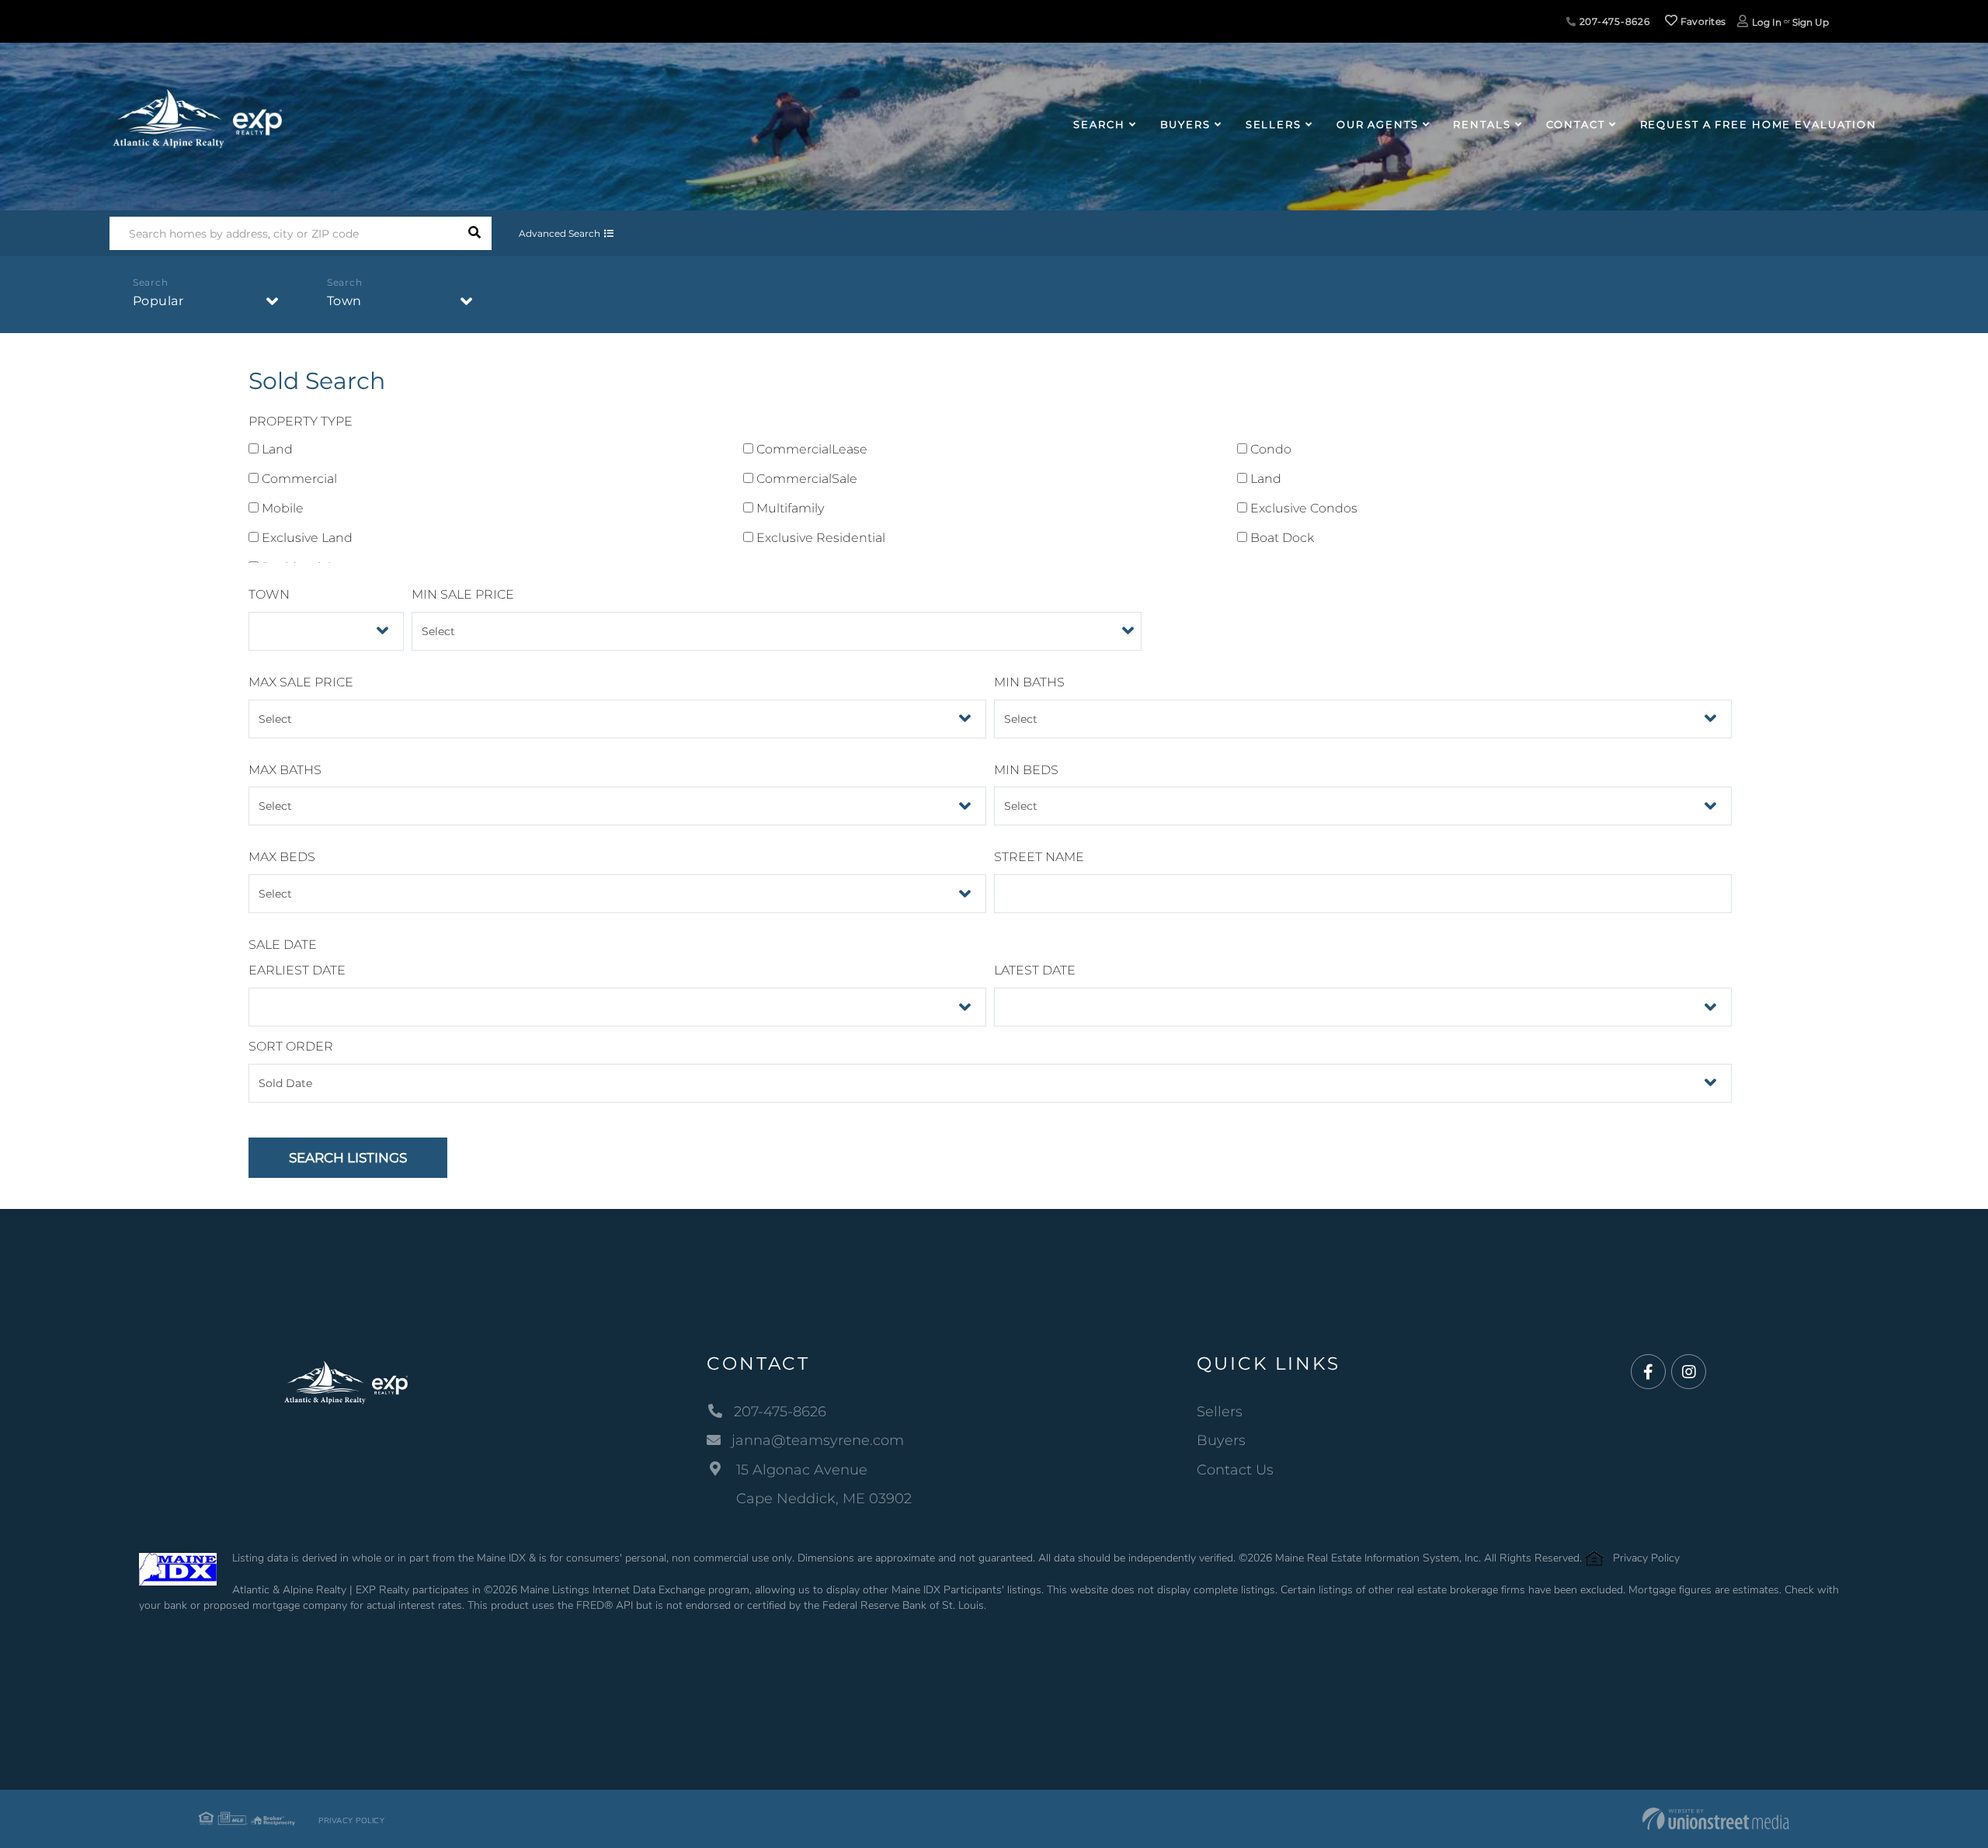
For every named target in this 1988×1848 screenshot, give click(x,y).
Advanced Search (560, 233)
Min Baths (1029, 682)
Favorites (1701, 21)
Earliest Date (297, 970)
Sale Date (283, 945)
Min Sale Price (463, 594)
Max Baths (285, 770)
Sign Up (1811, 22)
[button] (475, 233)
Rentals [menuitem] (1482, 124)
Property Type (301, 421)
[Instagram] (1689, 1372)
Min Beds (1026, 770)
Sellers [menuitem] (1274, 124)
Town (344, 301)
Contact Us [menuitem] (1235, 1470)
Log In (1767, 22)
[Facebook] (1648, 1372)
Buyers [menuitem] (1185, 124)
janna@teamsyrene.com (818, 1440)
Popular (158, 301)
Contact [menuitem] (1576, 124)
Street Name (1039, 857)
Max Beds (282, 857)
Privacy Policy (1646, 1558)
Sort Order (291, 1046)
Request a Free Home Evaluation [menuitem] (1759, 124)
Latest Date (1035, 970)
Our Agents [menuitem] (1378, 124)
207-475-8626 (1613, 21)
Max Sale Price (301, 682)
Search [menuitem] (1099, 124)
